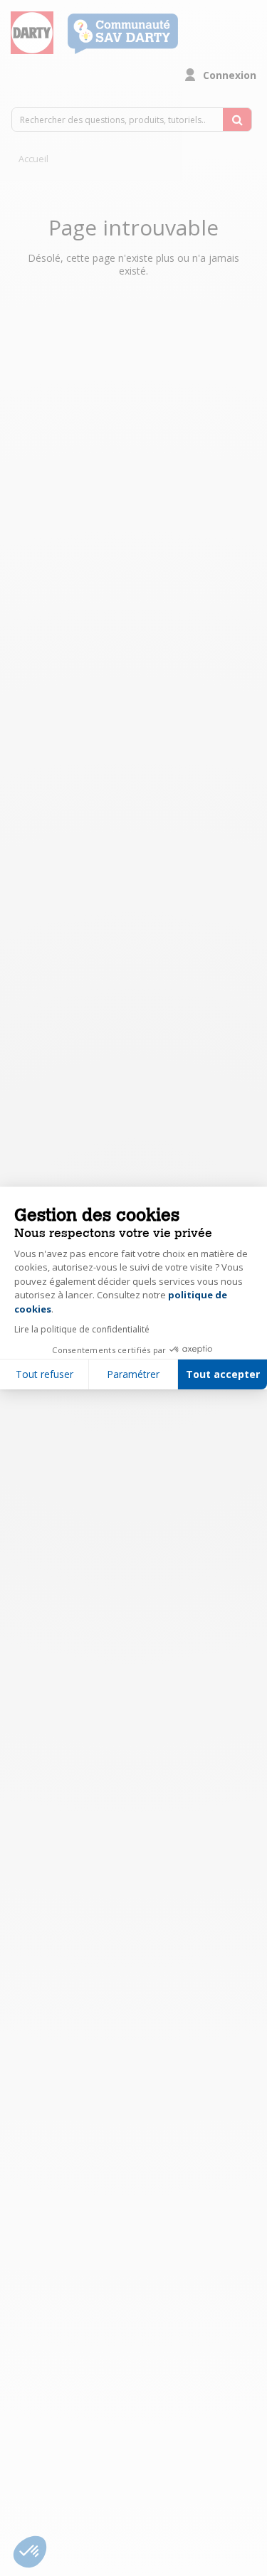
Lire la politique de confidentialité (82, 1329)
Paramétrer (133, 1374)
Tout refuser (44, 1374)
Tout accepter (223, 1374)
